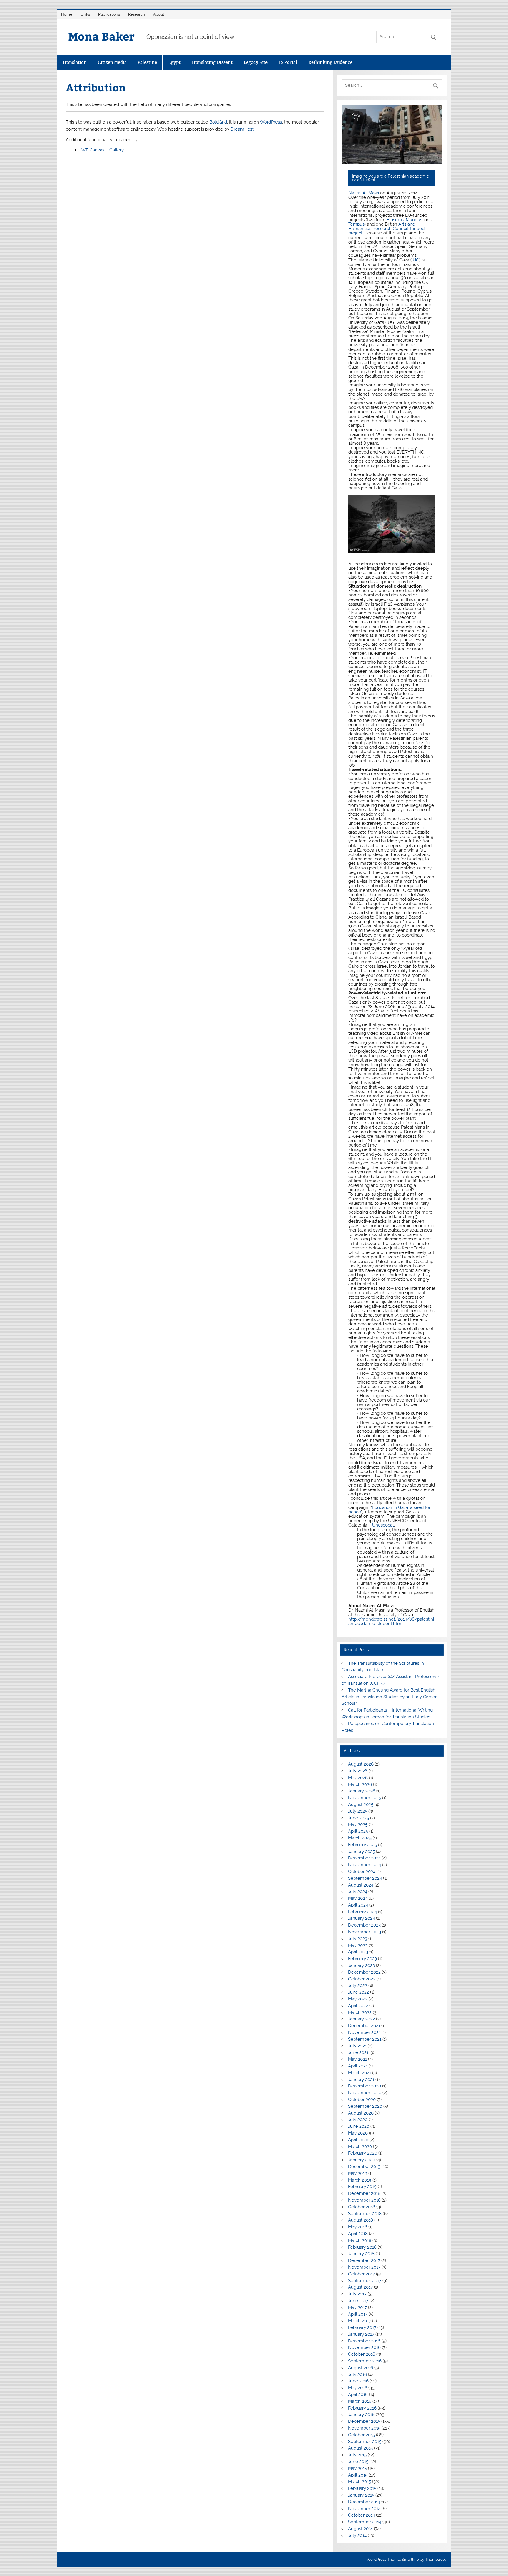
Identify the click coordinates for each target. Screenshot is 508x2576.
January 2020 (362, 2160)
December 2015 (364, 2421)
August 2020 (361, 2113)
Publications (109, 14)
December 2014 (364, 2502)
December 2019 (364, 2167)
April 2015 (358, 2475)
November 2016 (364, 2347)
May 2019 (358, 2173)
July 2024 (358, 1892)
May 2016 (358, 2388)
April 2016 (358, 2395)
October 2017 (361, 2274)
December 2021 (364, 2026)
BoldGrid (218, 122)
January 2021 (361, 2080)
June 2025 (359, 1818)
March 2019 (360, 2180)
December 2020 (365, 2086)
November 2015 (364, 2428)
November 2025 (365, 1798)
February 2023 (362, 1959)
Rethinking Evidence (330, 62)
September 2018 (365, 2214)
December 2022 (364, 1972)
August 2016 (361, 2368)
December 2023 (364, 1925)
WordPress (271, 122)
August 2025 (361, 1804)
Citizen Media (112, 62)
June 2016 (358, 2381)
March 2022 (360, 2012)
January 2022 (361, 2019)
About (159, 14)
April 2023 (358, 1952)
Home (67, 14)
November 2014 (364, 2509)
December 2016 (364, 2341)
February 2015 (362, 2488)
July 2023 (358, 1939)
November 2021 (364, 2032)
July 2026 (358, 1771)
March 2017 (360, 2321)
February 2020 (363, 2153)
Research (137, 14)
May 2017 (357, 2307)
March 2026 (360, 1784)
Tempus (356, 224)
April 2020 (358, 2140)
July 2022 (358, 1985)
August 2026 (361, 1764)
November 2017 (364, 2267)
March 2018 (360, 2240)
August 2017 (360, 2287)
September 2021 (365, 2039)
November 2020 (365, 2093)
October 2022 (362, 1979)
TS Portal (288, 62)
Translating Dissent (212, 62)
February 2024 (362, 1912)
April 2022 (358, 2006)
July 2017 (357, 2294)
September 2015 (365, 2442)
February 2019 (362, 2187)
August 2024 (361, 1885)
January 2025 (361, 1852)
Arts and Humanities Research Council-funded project (386, 229)
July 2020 (358, 2120)
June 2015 (358, 2462)
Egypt (174, 62)
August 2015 (360, 2448)
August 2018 (361, 2220)
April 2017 (358, 2314)
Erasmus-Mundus (404, 220)
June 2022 (359, 1992)
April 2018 (358, 2234)
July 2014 (357, 2535)
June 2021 (358, 2052)
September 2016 (365, 2361)
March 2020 (360, 2147)
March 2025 (360, 1838)
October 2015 (361, 2435)
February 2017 (362, 2327)
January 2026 (362, 1791)
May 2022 (358, 1999)
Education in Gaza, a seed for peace (389, 1510)
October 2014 (361, 2515)
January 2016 (361, 2415)
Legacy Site (256, 62)
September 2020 (365, 2106)
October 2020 (362, 2100)
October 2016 (362, 2354)
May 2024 (358, 1898)
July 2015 (357, 2455)
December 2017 (364, 2260)
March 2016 (360, 2401)
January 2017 (361, 2334)
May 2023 (358, 1945)
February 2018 (362, 2247)
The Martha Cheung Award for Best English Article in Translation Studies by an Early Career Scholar (389, 1697)
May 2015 (357, 2468)
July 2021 (357, 2046)
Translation (75, 62)
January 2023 (361, 1965)
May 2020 (358, 2133)
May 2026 (358, 1778)
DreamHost (242, 129)
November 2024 (365, 1865)
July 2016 (357, 2375)
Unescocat (383, 1525)
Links (85, 14)
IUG (415, 260)
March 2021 (360, 2073)
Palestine (147, 62)
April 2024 (358, 1905)
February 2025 (362, 1845)
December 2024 (364, 1858)
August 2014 (360, 2529)
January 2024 (361, 1918)
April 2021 (358, 2066)
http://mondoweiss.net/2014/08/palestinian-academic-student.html (391, 1621)
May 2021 (357, 2059)
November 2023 (365, 1932)
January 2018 (361, 2254)
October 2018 (362, 2207)
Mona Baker (101, 36)
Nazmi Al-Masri (364, 193)
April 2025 (358, 1831)
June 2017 (358, 2301)
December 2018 (364, 2193)
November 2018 (364, 2200)
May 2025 (358, 1824)
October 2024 (362, 1872)
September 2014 (365, 2522)
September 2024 (365, 1878)
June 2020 (359, 2126)
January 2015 (361, 2495)
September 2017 (365, 2281)
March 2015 (360, 2482)
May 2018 (358, 2227)
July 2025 (358, 1811)
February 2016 (362, 2408)
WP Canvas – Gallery (102, 150)
